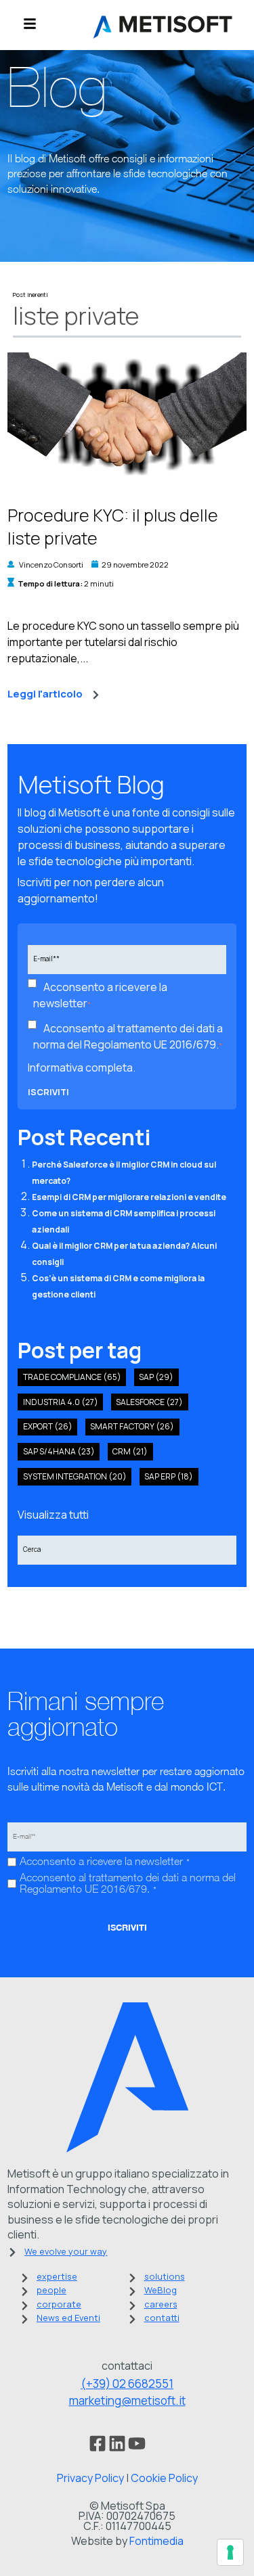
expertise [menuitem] (57, 2276)
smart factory (132, 1426)
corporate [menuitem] (59, 2304)
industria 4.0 (61, 1402)
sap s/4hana (59, 1451)
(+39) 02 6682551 (127, 2384)
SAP (156, 1377)
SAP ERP (169, 1476)
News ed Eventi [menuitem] (68, 2318)
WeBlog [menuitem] (161, 2290)
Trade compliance (72, 1377)
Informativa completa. (82, 1067)
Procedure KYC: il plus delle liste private (113, 527)
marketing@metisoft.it (127, 2400)
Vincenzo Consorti (51, 565)
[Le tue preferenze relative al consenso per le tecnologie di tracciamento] (230, 2552)
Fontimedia (156, 2541)
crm (130, 1451)
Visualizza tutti (53, 1515)
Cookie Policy (164, 2478)
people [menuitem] (51, 2290)
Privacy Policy (90, 2478)
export (48, 1426)
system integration (75, 1476)
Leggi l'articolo (45, 694)
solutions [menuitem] (165, 2276)
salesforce (149, 1402)
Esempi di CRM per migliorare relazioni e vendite (129, 1197)
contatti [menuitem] (162, 2318)
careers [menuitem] (161, 2304)
